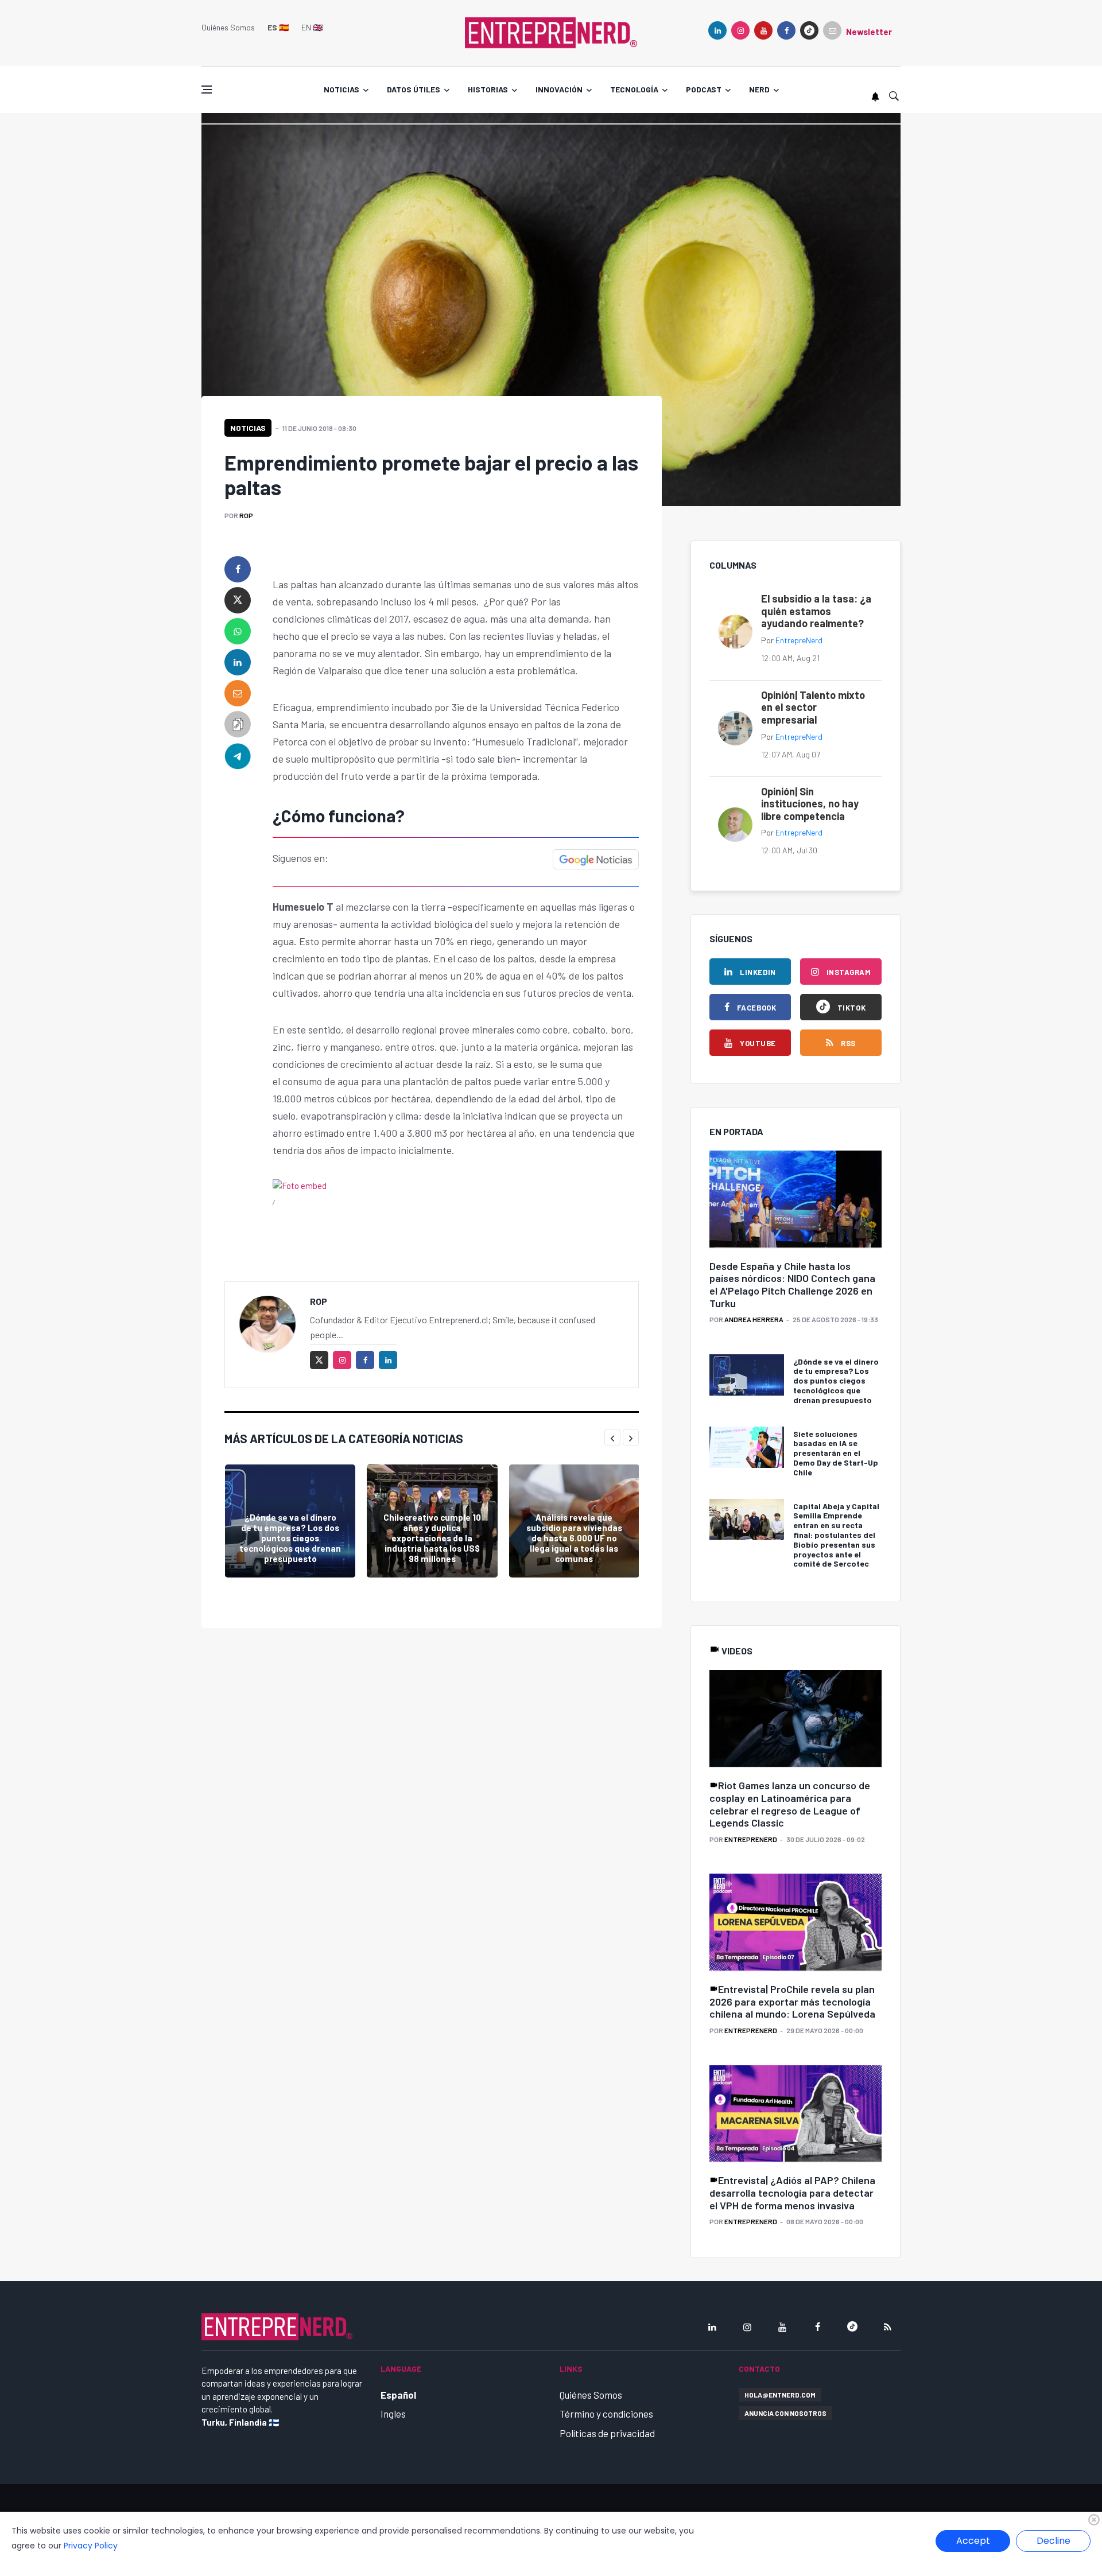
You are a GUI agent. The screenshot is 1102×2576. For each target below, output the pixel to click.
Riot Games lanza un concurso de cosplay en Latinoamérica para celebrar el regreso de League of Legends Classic (790, 1804)
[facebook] (786, 30)
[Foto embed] (300, 1184)
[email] (238, 693)
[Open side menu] (207, 90)
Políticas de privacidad (607, 2433)
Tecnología (634, 89)
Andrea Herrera (754, 1319)
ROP (246, 515)
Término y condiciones (606, 2414)
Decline (1054, 2541)
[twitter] (238, 600)
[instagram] (740, 30)
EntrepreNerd (799, 640)
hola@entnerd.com (780, 2395)
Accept (973, 2541)
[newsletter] (832, 30)
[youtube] (763, 30)
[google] (809, 30)
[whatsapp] (238, 631)
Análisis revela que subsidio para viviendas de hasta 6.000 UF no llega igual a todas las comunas (574, 1538)
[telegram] (238, 755)
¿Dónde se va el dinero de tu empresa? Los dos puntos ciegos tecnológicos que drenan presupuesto (290, 1538)
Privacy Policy (91, 2546)
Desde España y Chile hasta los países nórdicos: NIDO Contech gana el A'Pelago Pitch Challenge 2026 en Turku (792, 1285)
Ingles (393, 2414)
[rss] (887, 2327)
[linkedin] (717, 30)
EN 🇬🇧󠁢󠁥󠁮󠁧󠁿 (312, 27)
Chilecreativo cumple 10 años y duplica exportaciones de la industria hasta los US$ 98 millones (432, 1538)
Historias (488, 89)
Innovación (559, 89)
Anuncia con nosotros (785, 2413)
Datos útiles (414, 89)
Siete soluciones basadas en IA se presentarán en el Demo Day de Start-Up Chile (836, 1453)
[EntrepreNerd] (551, 32)
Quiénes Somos (228, 27)
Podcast (704, 89)
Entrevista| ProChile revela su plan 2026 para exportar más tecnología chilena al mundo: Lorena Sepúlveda (792, 2001)
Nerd (759, 89)
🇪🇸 (278, 27)
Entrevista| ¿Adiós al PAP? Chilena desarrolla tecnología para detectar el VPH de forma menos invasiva (792, 2192)
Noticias (342, 89)
